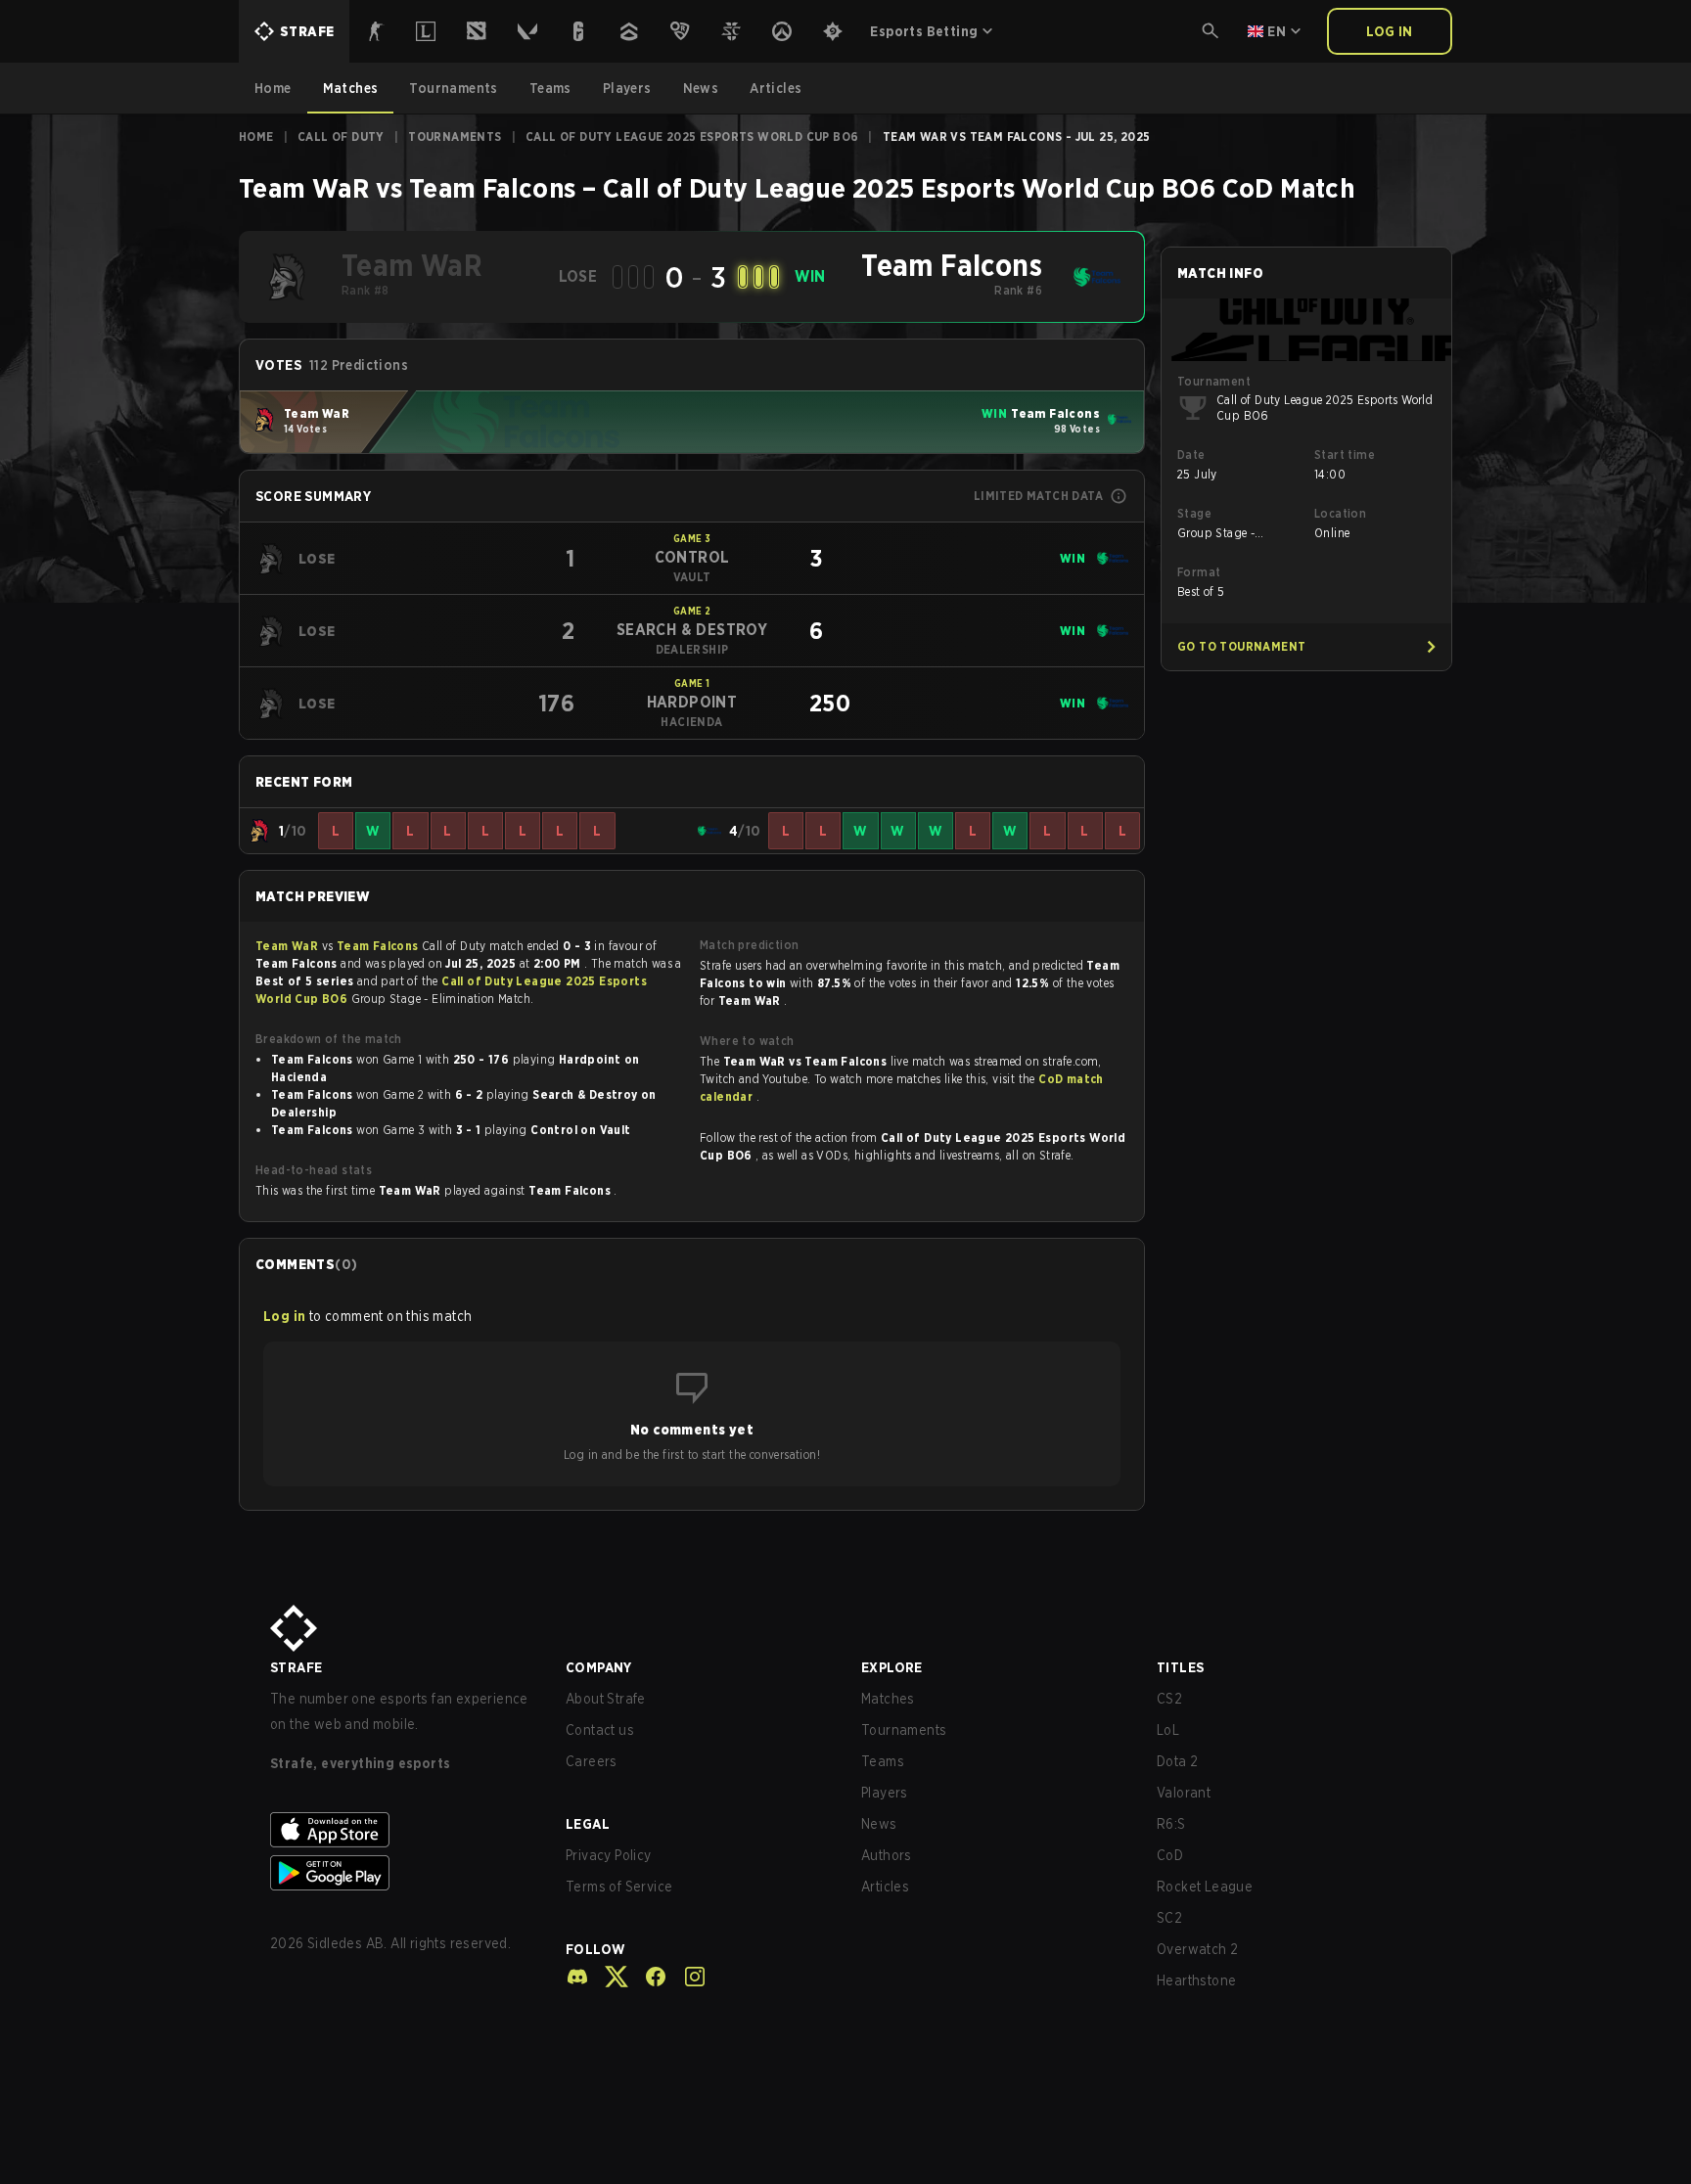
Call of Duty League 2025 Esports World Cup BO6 (692, 136)
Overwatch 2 (1197, 1949)
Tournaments (455, 136)
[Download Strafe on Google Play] (402, 1873)
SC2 (1169, 1918)
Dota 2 (1177, 1761)
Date (1191, 455)
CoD (1170, 1855)
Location (1340, 513)
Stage (1194, 513)
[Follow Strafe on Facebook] (648, 1977)
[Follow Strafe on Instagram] (687, 1977)
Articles (885, 1887)
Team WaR (289, 946)
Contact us (600, 1730)
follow (595, 1949)
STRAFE (296, 1667)
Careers (592, 1761)
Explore (892, 1667)
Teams (883, 1761)
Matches (888, 1699)
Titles (1180, 1667)
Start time (1345, 455)
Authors (887, 1855)
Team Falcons (379, 946)
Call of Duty (341, 136)
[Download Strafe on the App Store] (402, 1830)
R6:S (1171, 1824)
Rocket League (1205, 1887)
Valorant (1184, 1793)
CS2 (1169, 1699)
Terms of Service (619, 1887)
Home (256, 136)
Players (885, 1793)
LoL (1168, 1730)
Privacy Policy (609, 1855)
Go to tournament (1241, 646)
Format (1199, 572)
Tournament (1214, 381)
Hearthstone (1196, 1980)
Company (599, 1667)
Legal (588, 1824)
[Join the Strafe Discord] (577, 1977)
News (879, 1824)
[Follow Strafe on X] (609, 1977)
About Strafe (606, 1699)
